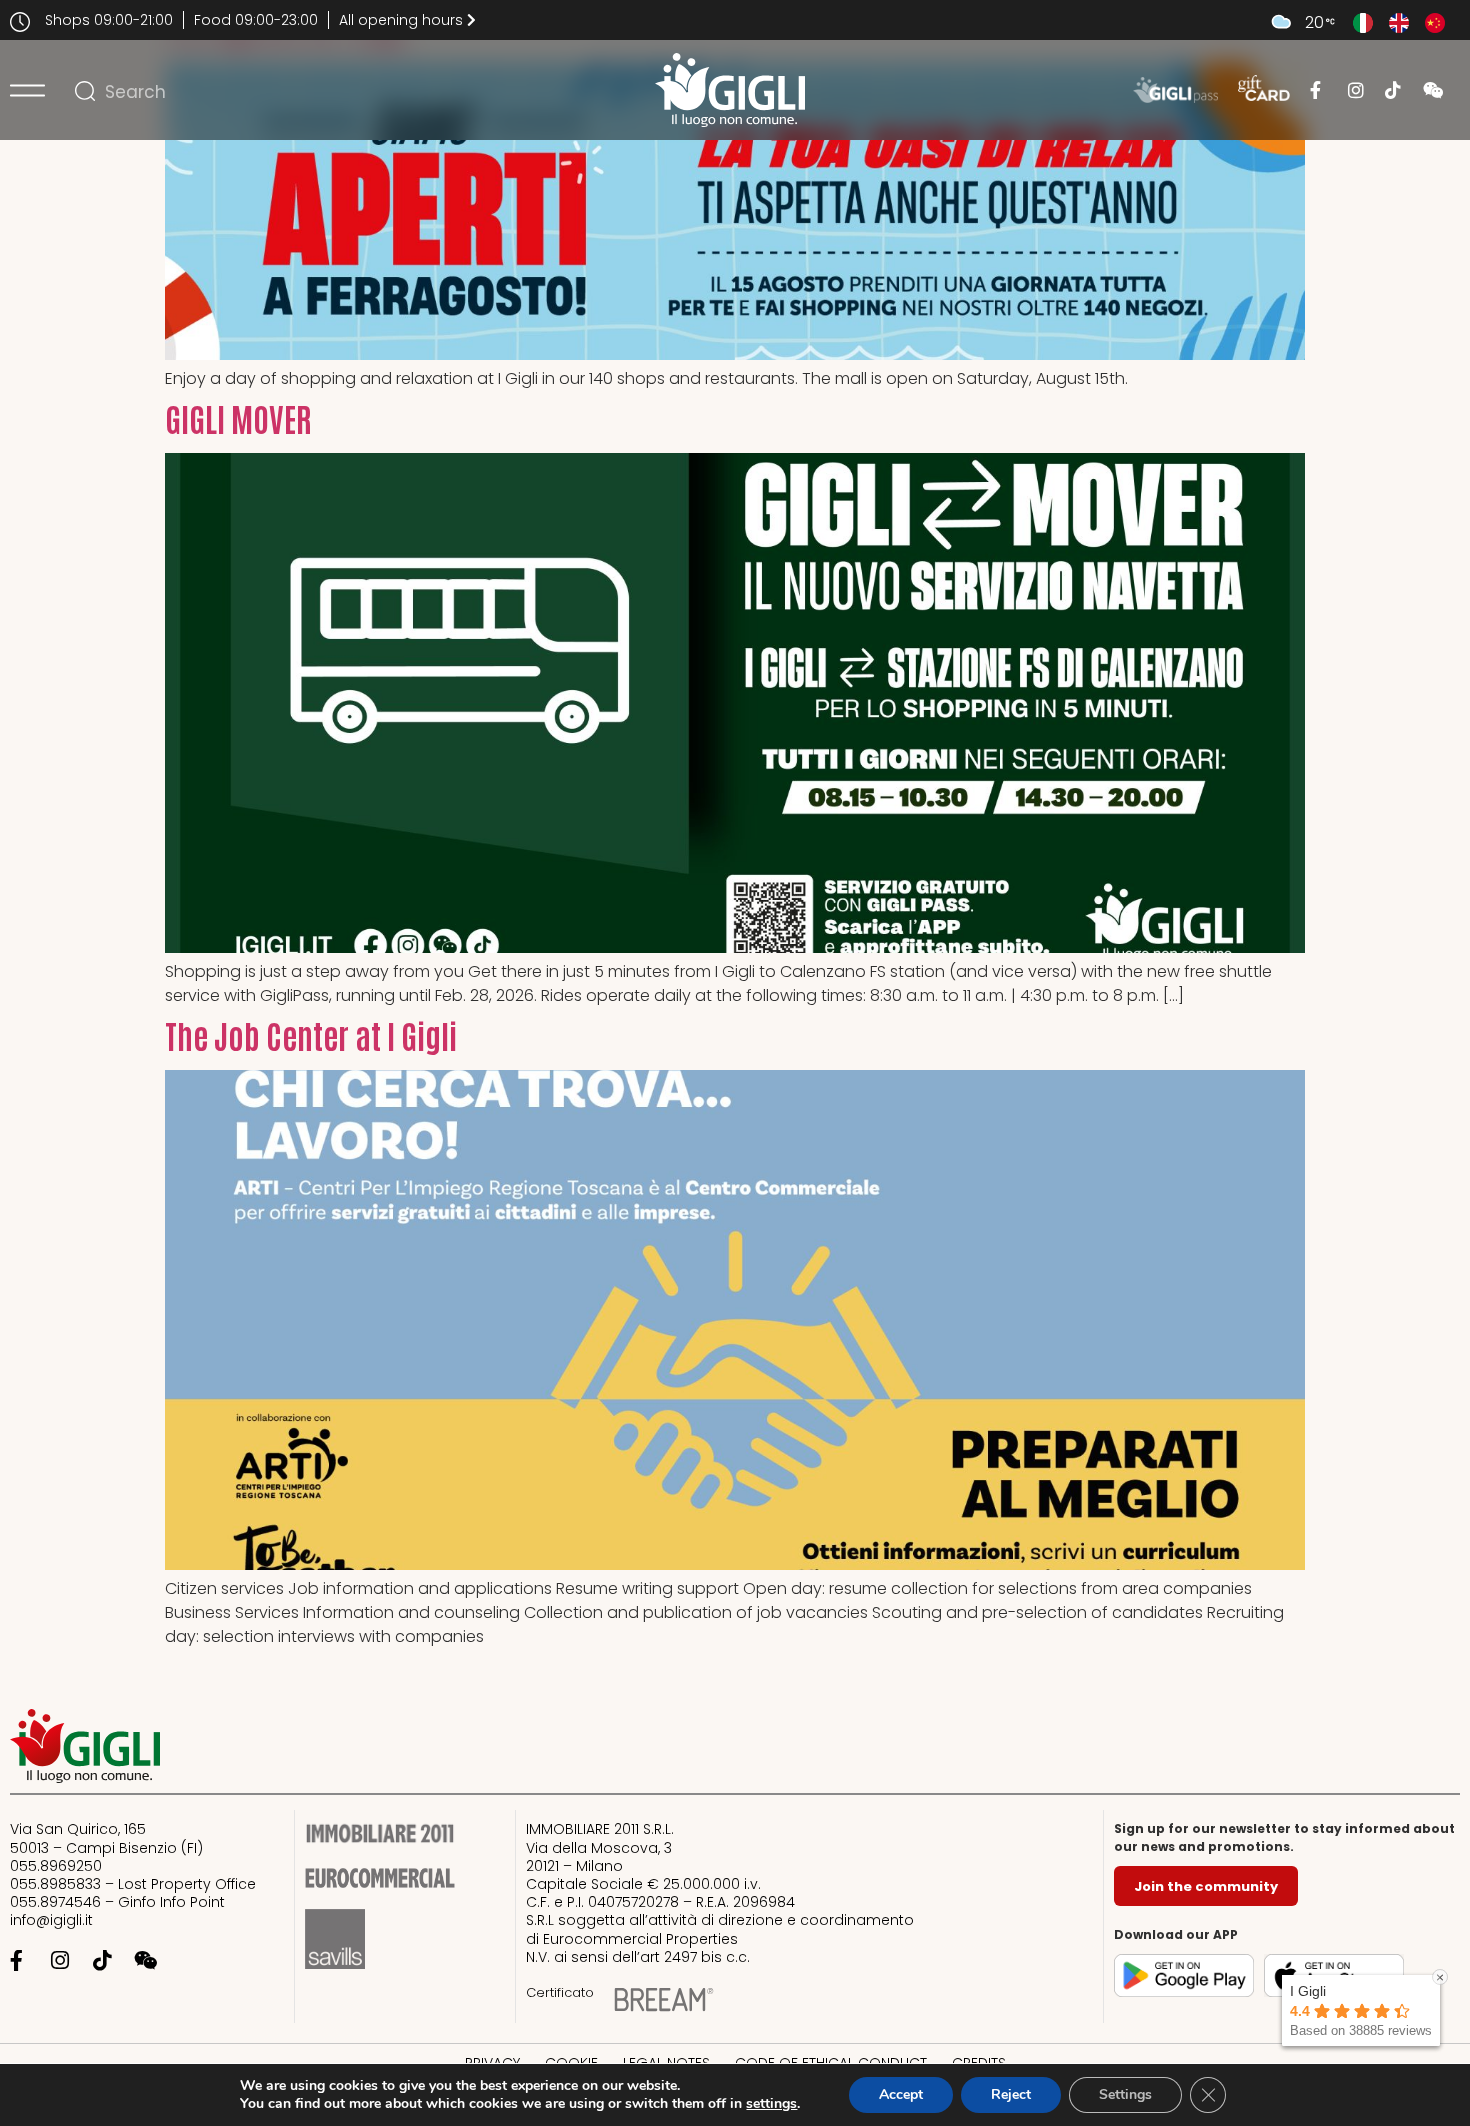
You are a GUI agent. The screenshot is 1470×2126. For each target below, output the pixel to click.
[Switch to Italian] (1363, 23)
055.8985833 (57, 1884)
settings (771, 2104)
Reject (1011, 2094)
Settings (1125, 2094)
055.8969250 (56, 1866)
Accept (901, 2094)
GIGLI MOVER (238, 417)
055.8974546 (55, 1902)
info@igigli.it (51, 1920)
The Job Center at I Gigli (311, 1034)
